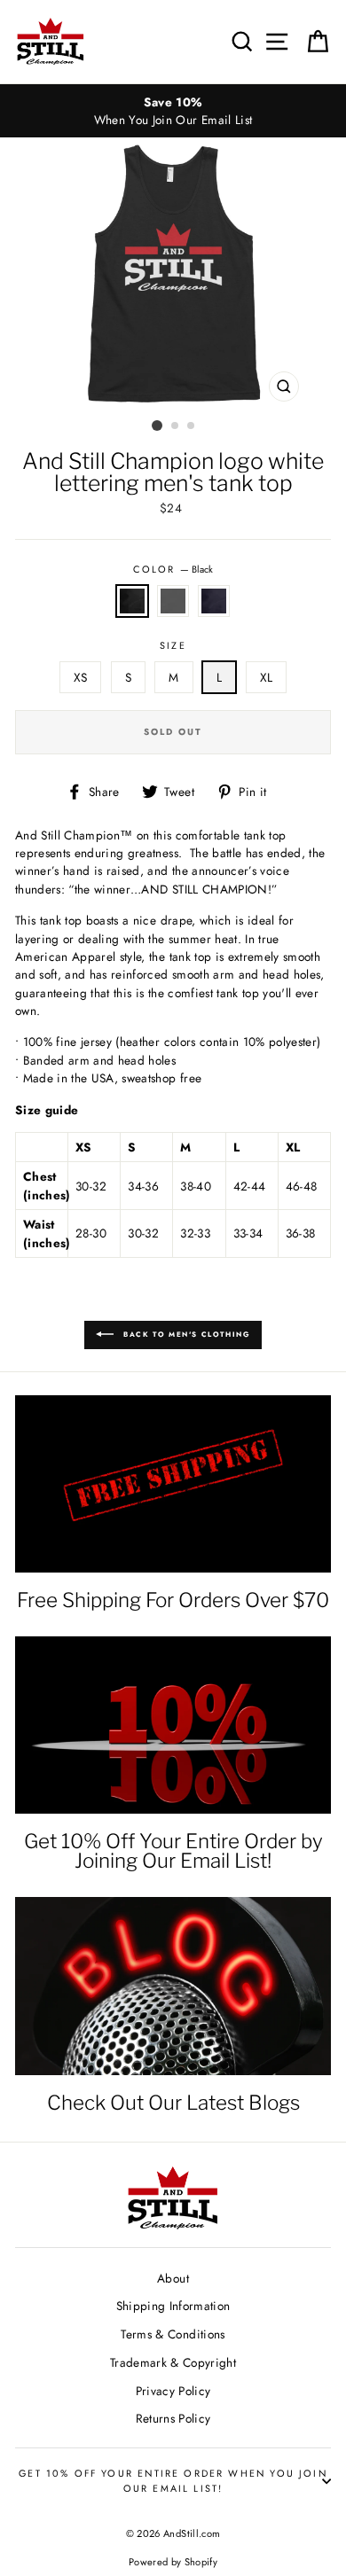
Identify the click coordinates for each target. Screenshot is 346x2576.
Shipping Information (173, 2306)
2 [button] (176, 426)
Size (173, 645)
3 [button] (192, 426)
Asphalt (173, 601)
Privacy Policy (173, 2391)
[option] (173, 111)
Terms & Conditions (173, 2334)
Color (173, 569)
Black (132, 601)
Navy (214, 601)
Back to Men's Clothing (186, 1333)
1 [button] (157, 425)
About (173, 2278)
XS (81, 677)
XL (267, 677)
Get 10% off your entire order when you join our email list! (173, 2480)
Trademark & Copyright (173, 2362)
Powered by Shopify (173, 2562)
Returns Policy (173, 2418)
